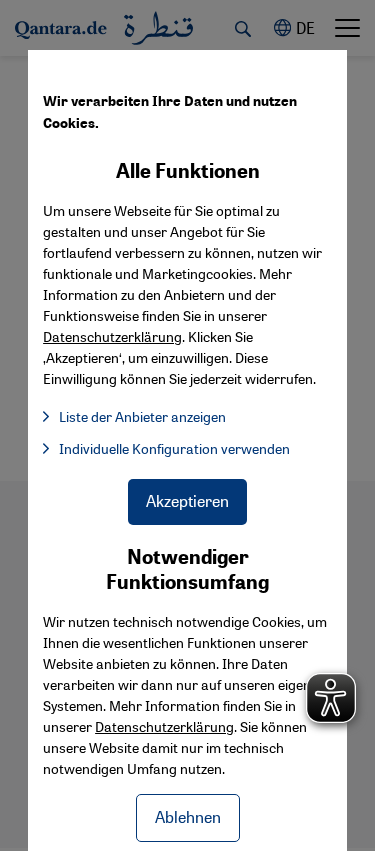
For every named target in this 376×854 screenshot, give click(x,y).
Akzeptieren (187, 500)
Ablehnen (188, 816)
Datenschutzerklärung (164, 726)
